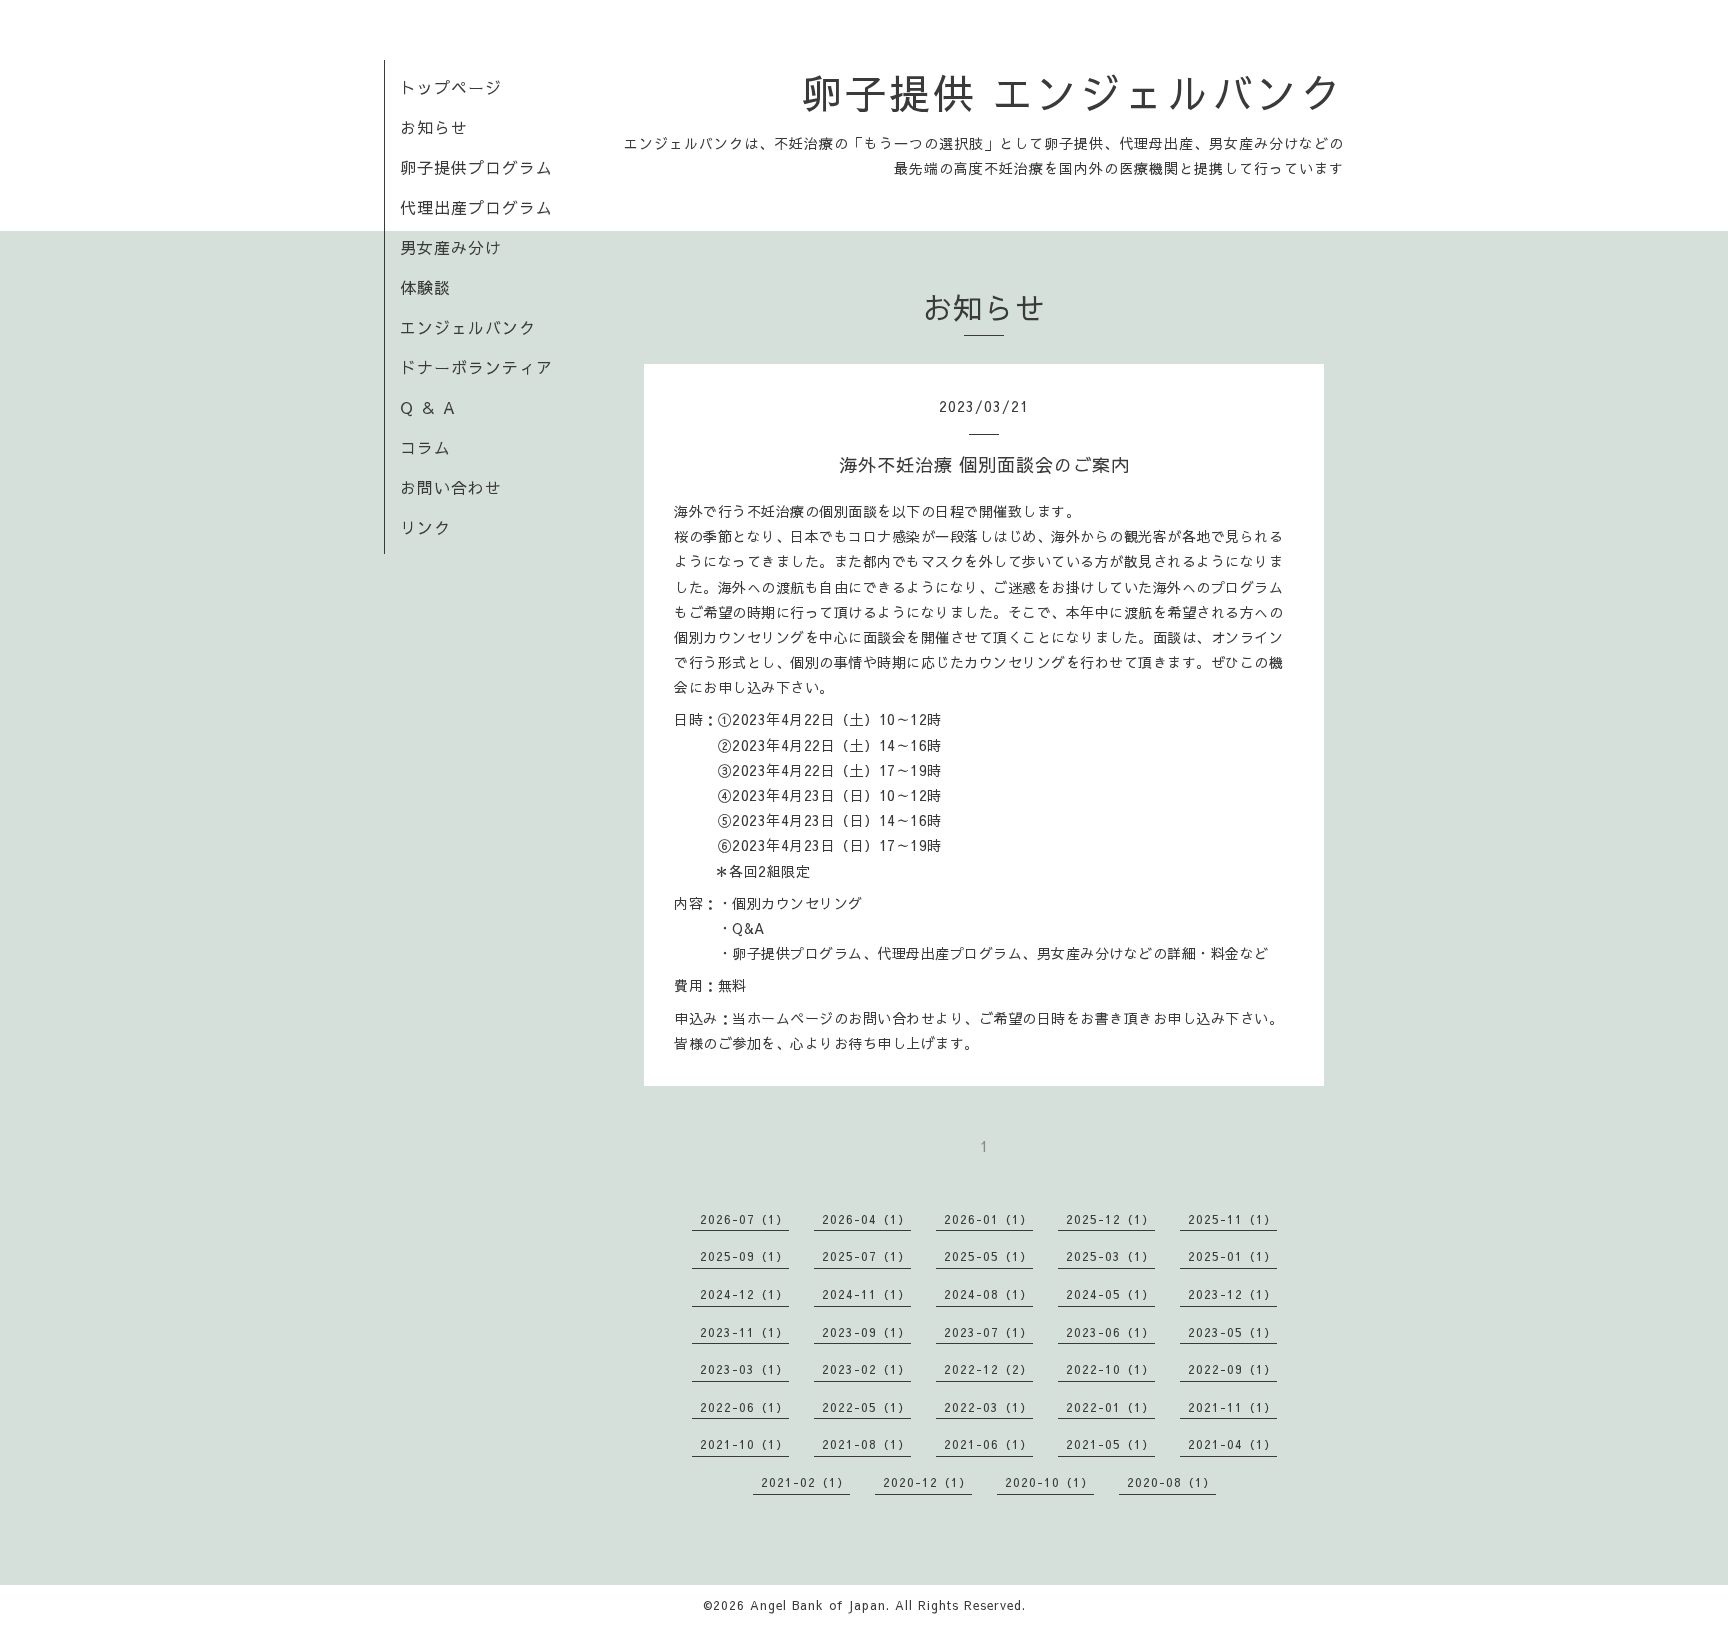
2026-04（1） (866, 1219)
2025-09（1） (744, 1256)
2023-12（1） (1232, 1294)
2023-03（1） (744, 1369)
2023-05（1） (1232, 1332)
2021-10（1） (744, 1444)
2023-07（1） (988, 1332)
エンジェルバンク (468, 327)
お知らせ (434, 127)
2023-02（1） (866, 1369)
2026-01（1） (988, 1219)
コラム (425, 447)
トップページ (451, 87)
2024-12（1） (744, 1294)
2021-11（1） (1232, 1407)
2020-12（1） (927, 1482)
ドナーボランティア (476, 367)
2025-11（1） (1232, 1219)
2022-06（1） (744, 1407)
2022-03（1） (988, 1407)
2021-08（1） (866, 1444)
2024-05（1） (1110, 1294)
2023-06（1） (1110, 1332)
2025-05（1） (988, 1256)
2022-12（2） (988, 1369)
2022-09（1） (1232, 1369)
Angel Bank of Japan (818, 1605)
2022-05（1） (866, 1407)
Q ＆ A (428, 407)
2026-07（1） (744, 1219)
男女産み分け (451, 247)
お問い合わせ (451, 487)
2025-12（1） (1110, 1219)
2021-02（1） (805, 1482)
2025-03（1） (1110, 1256)
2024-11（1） (866, 1294)
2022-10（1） (1110, 1369)
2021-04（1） (1232, 1444)
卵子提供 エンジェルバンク (1072, 92)
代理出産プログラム (476, 207)
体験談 (425, 287)
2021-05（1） (1110, 1444)
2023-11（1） (744, 1332)
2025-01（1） (1232, 1256)
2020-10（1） (1049, 1482)
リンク (425, 527)
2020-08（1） (1171, 1482)
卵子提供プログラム (476, 167)
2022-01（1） (1110, 1407)
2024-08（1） (988, 1294)
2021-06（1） (988, 1444)
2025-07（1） (866, 1256)
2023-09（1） (866, 1332)
